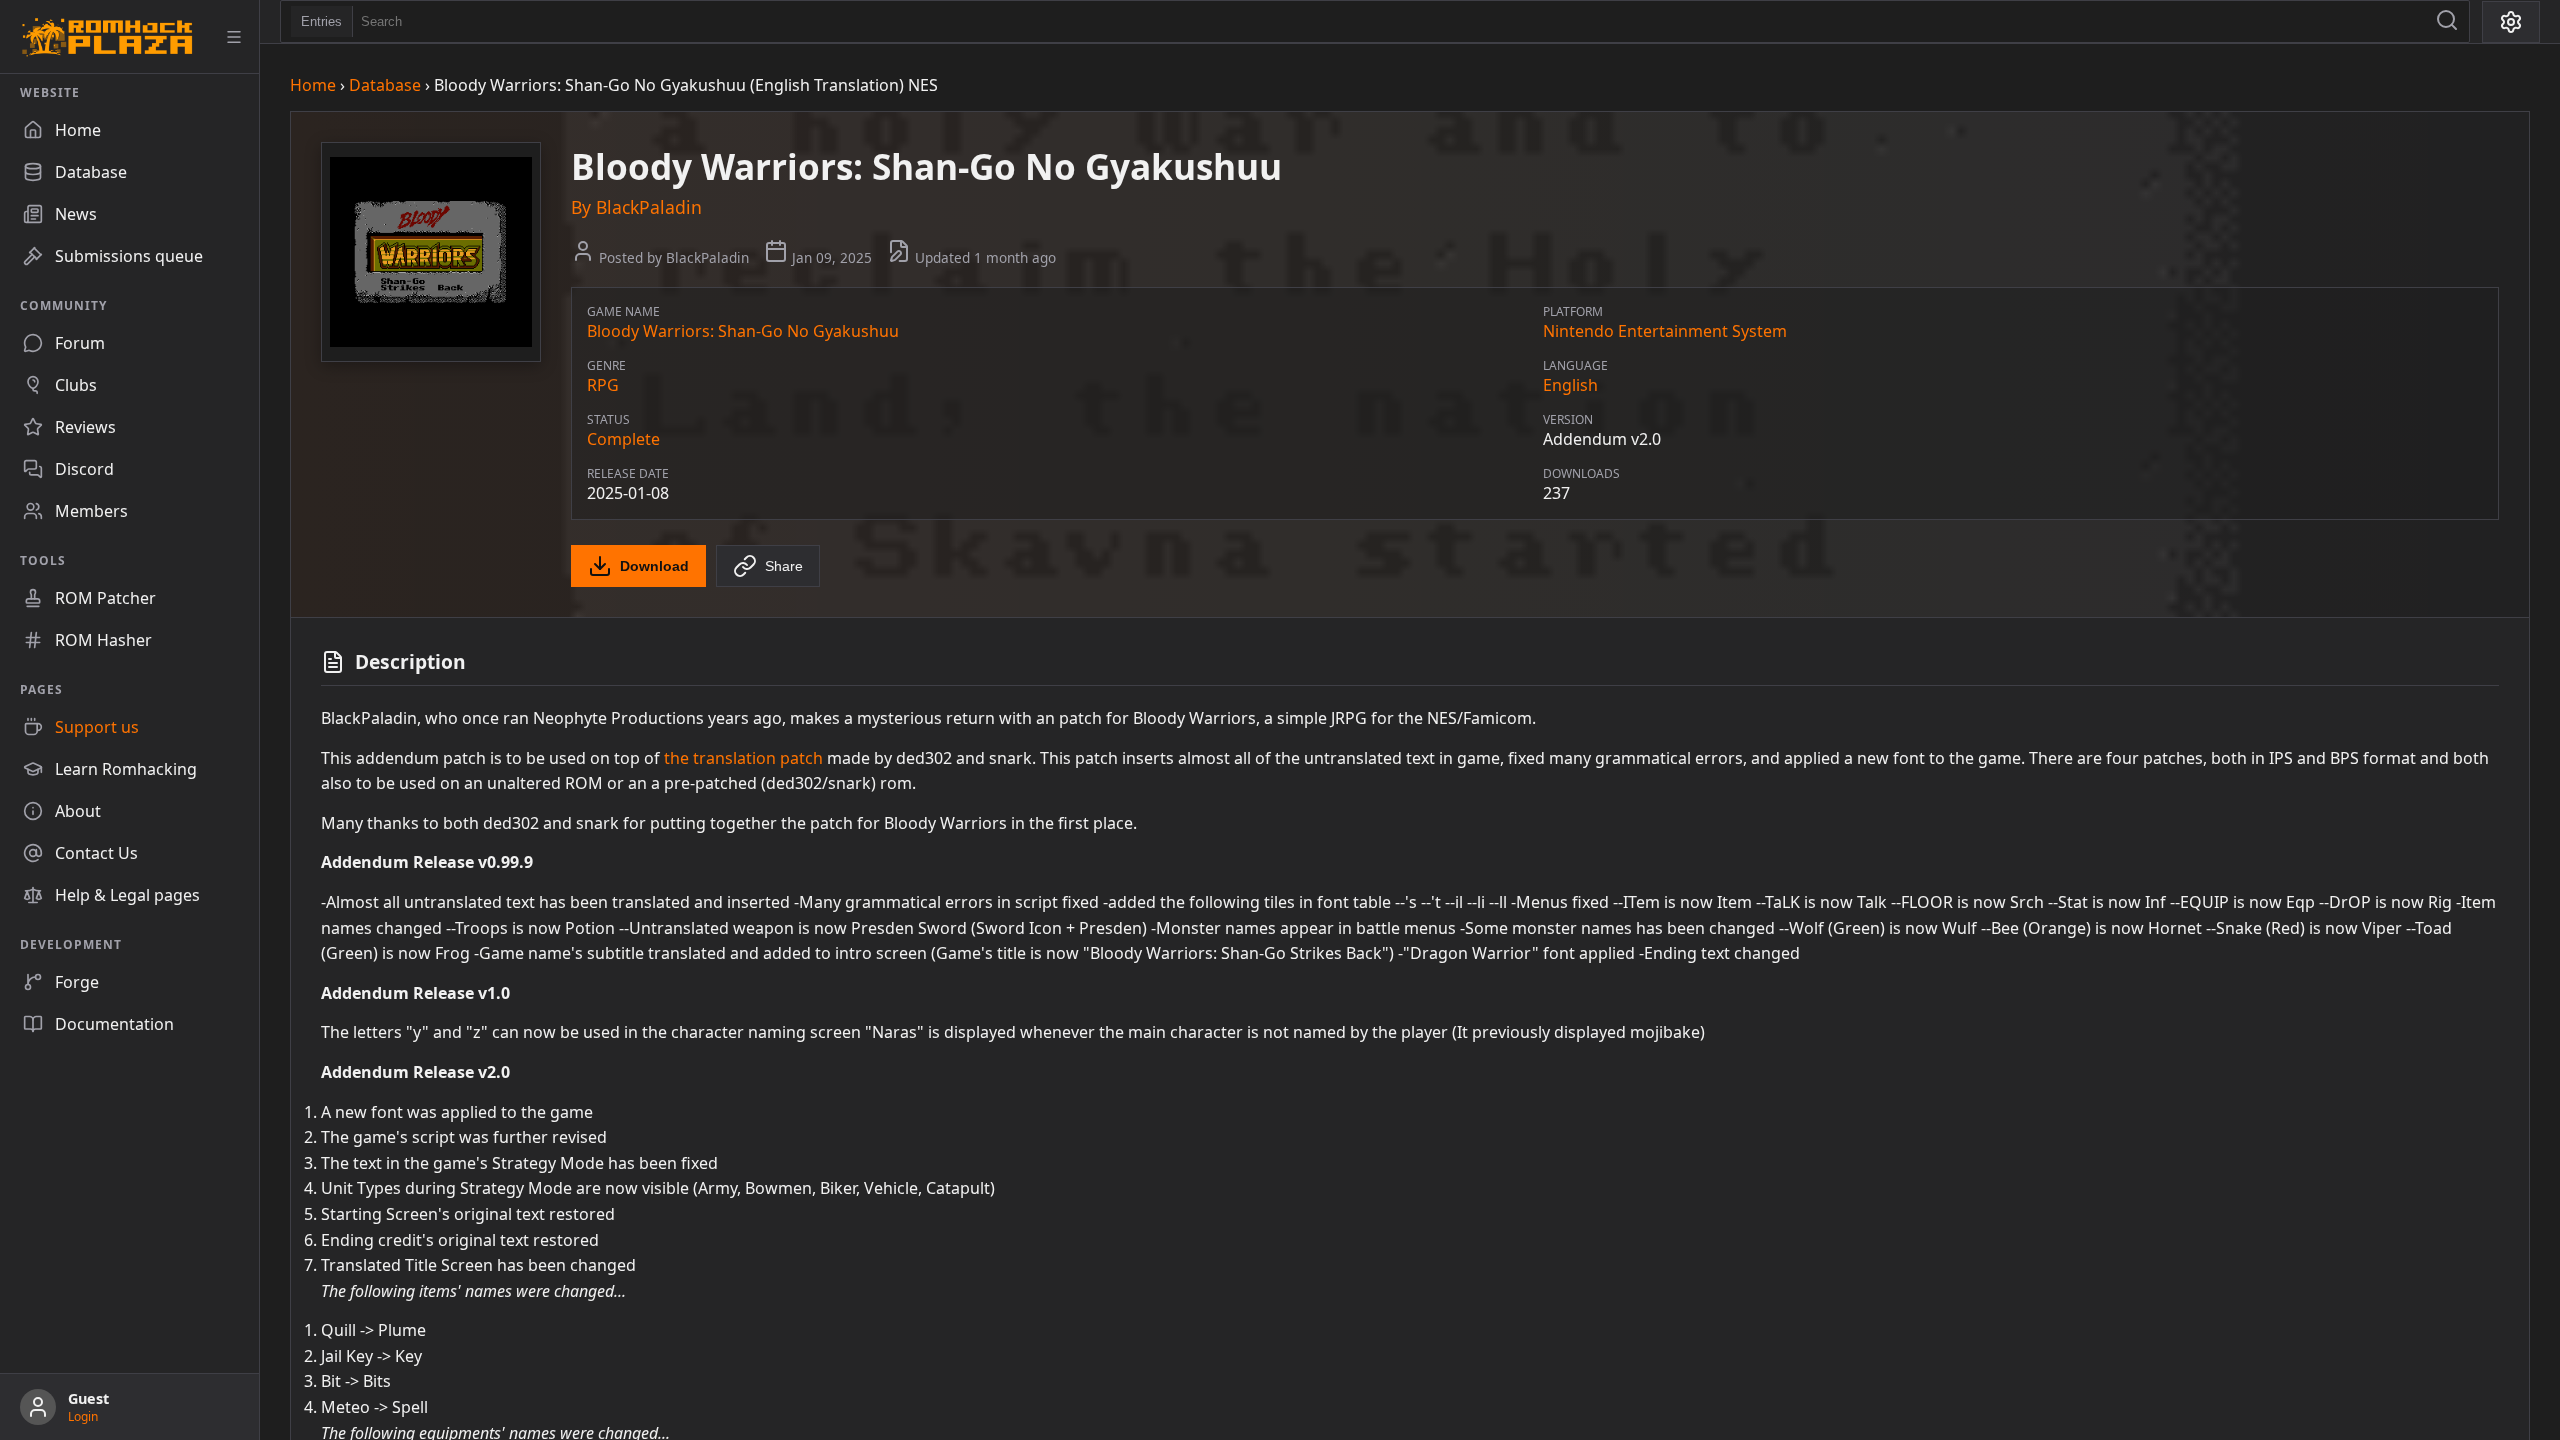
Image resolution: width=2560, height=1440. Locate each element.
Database (385, 85)
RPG (603, 385)
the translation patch (743, 758)
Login (83, 1416)
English (1570, 385)
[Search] (2447, 21)
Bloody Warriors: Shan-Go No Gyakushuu (743, 331)
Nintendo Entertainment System (1665, 331)
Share (784, 566)
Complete (623, 439)
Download (654, 566)
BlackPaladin (649, 207)
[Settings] (2511, 22)
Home (313, 85)
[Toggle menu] (234, 37)
